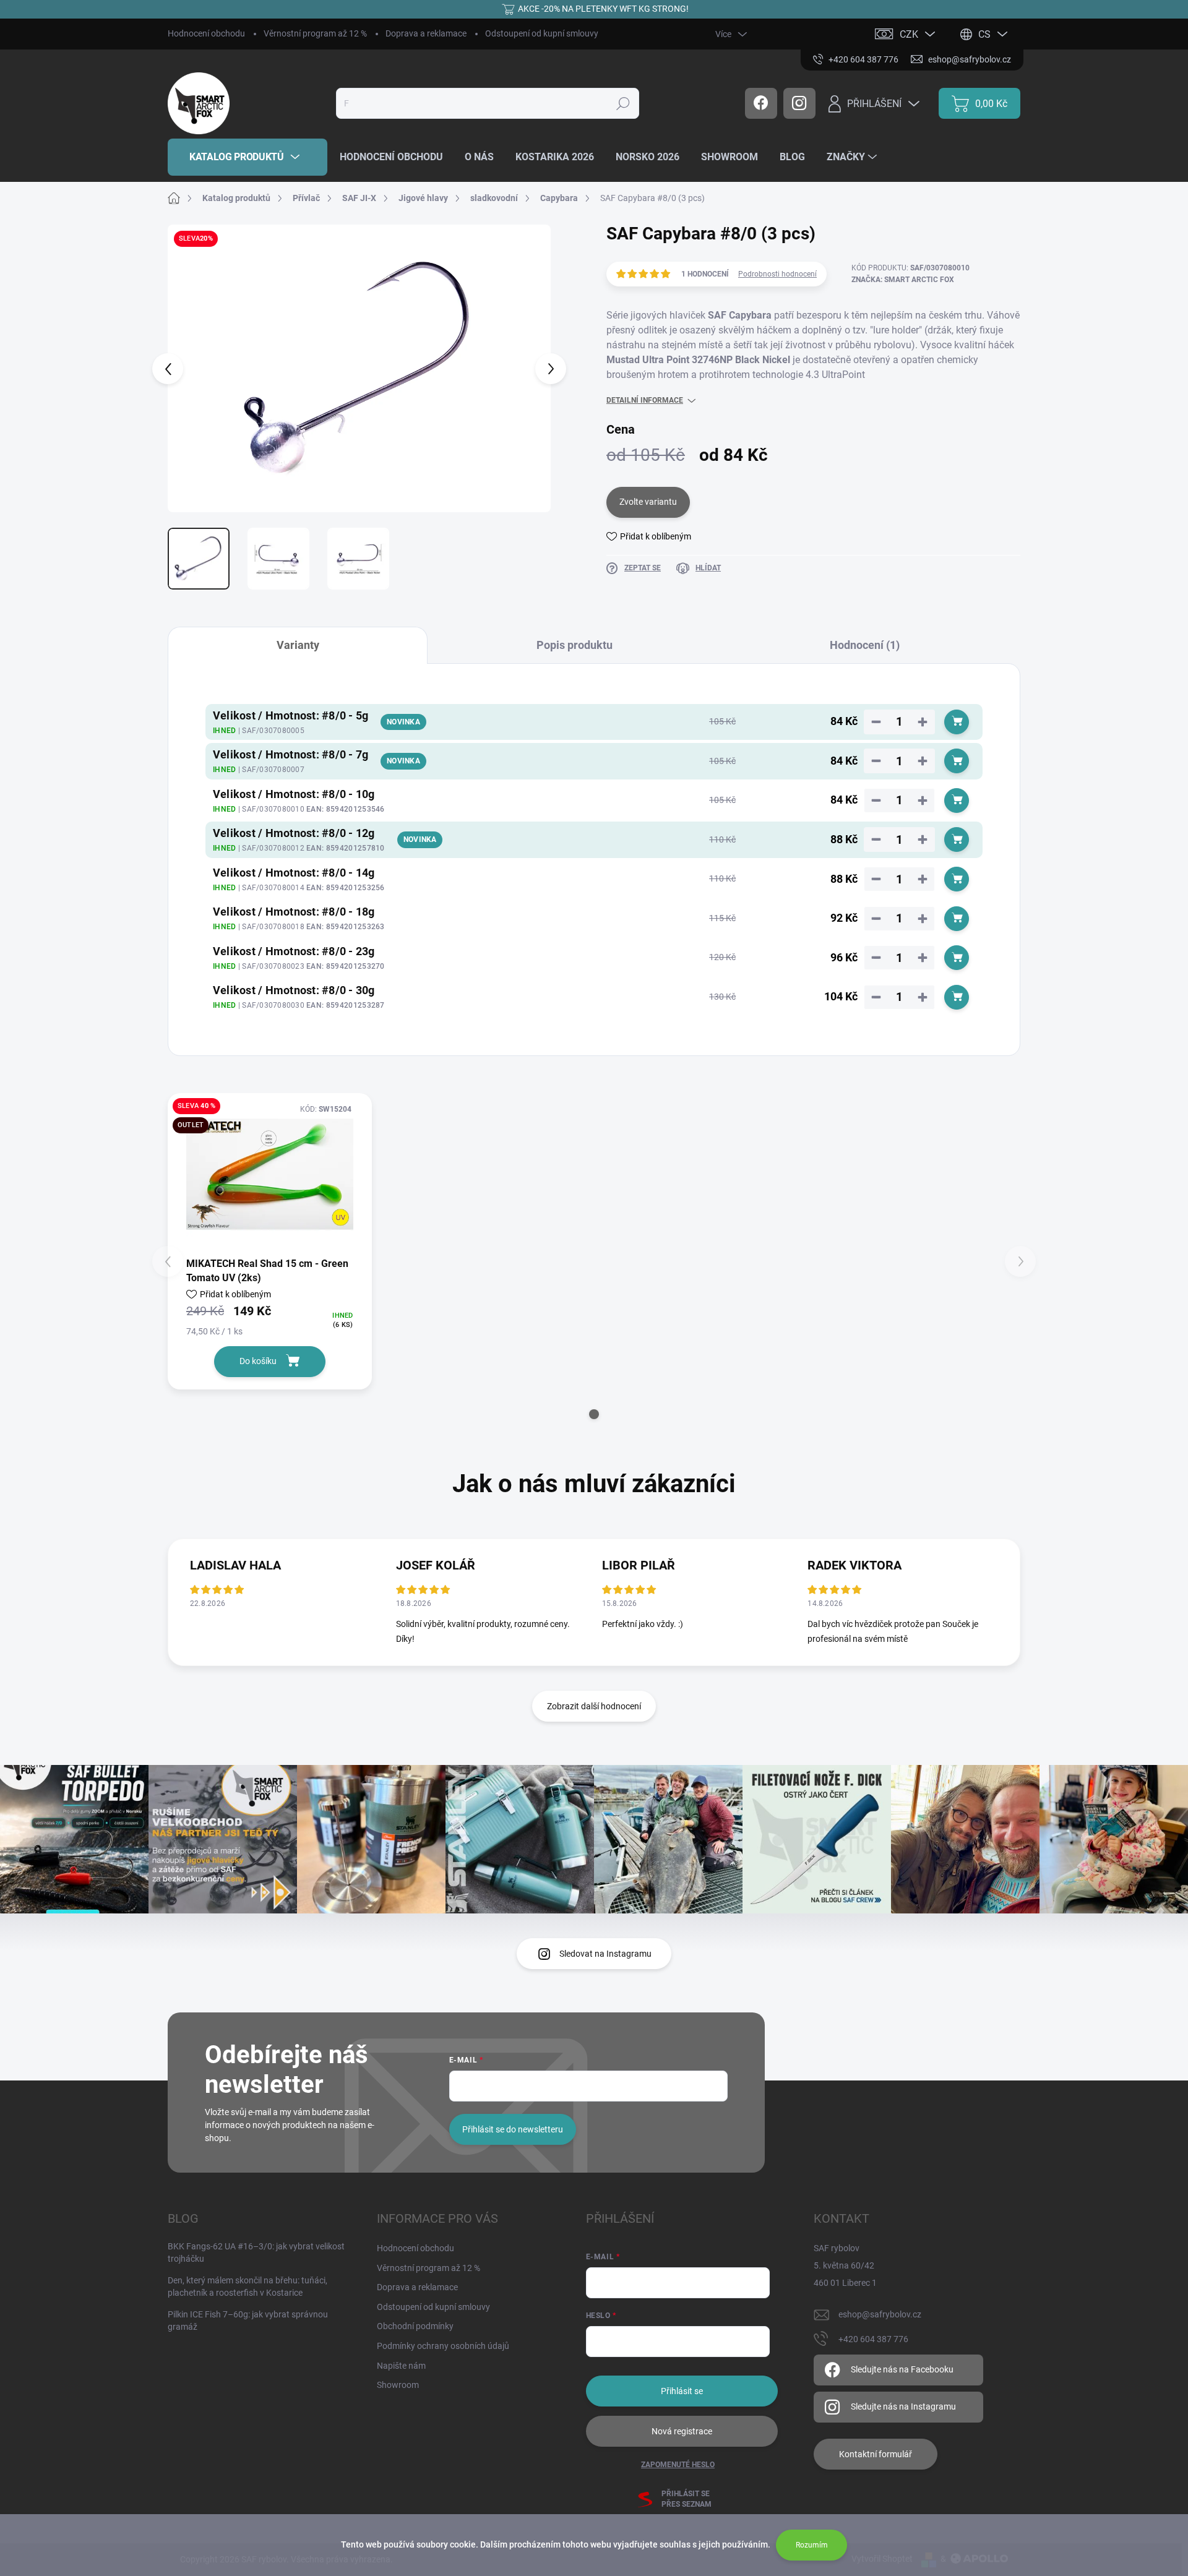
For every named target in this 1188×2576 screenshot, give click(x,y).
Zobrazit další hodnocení (594, 1706)
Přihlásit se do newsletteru (513, 2129)
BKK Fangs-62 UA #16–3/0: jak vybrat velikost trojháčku (256, 2252)
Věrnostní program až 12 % (315, 33)
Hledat (623, 103)
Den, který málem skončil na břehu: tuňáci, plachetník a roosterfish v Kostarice (247, 2286)
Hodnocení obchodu (206, 33)
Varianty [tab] (298, 645)
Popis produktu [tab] (575, 645)
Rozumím (812, 2545)
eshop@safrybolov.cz (880, 2314)
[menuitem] (247, 157)
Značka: (903, 280)
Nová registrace (682, 2431)
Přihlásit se (682, 2391)
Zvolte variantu (648, 502)
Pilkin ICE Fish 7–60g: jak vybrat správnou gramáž (248, 2321)
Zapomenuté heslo (678, 2465)
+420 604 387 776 (873, 2339)
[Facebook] (761, 103)
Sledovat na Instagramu (605, 1954)
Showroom (398, 2385)
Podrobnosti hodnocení (777, 274)
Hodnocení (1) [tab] (865, 645)
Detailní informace (645, 400)
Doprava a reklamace (426, 33)
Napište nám (401, 2366)
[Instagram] (799, 103)
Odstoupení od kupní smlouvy (542, 33)
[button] (594, 1414)
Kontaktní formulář (876, 2454)
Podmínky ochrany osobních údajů (443, 2346)
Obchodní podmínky (415, 2326)
